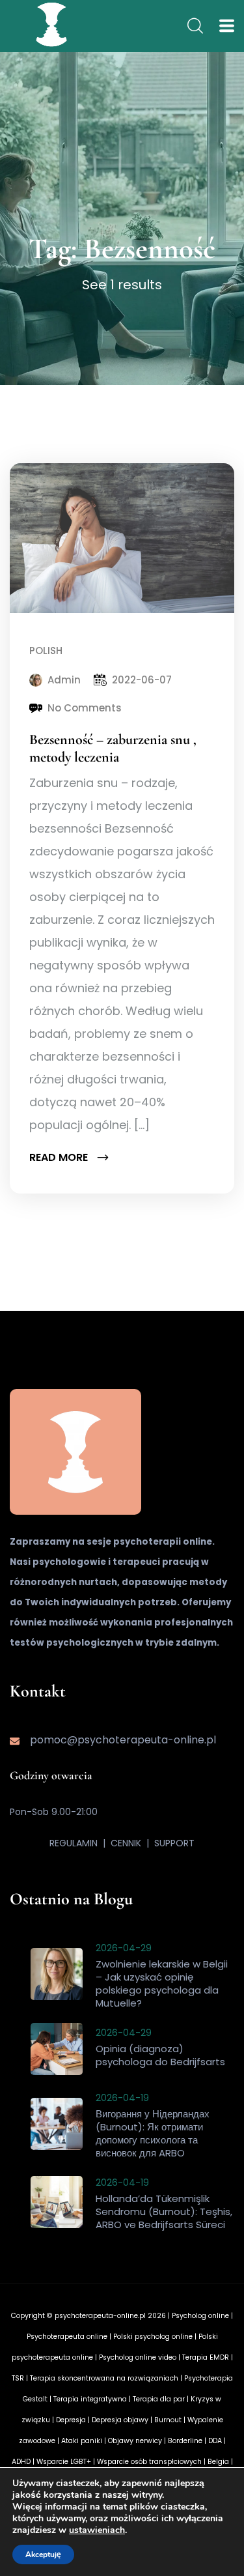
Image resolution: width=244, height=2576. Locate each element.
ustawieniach (97, 2530)
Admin (64, 680)
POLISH (46, 651)
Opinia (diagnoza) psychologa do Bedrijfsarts (160, 2055)
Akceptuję (43, 2555)
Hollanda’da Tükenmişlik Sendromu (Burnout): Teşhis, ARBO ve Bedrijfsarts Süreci (164, 2211)
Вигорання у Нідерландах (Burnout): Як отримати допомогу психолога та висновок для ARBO (153, 2133)
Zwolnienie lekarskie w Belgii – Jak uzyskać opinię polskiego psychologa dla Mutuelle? (162, 1983)
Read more (60, 1157)
